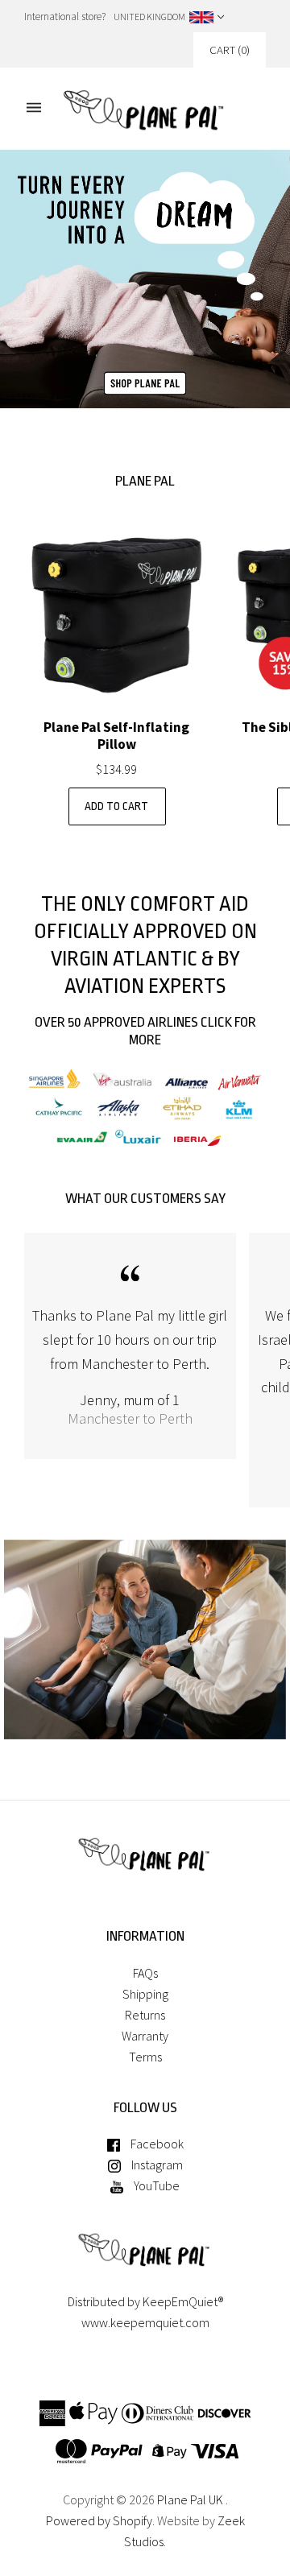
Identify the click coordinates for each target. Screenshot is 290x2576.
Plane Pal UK (190, 2500)
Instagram (156, 2165)
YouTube (155, 2185)
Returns (145, 2015)
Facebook (156, 2144)
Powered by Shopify (99, 2520)
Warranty (145, 2036)
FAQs (145, 1973)
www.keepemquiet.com (145, 2322)
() (230, 50)
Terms (145, 2057)
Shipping (145, 1994)
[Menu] (34, 108)
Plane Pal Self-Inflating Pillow (116, 736)
